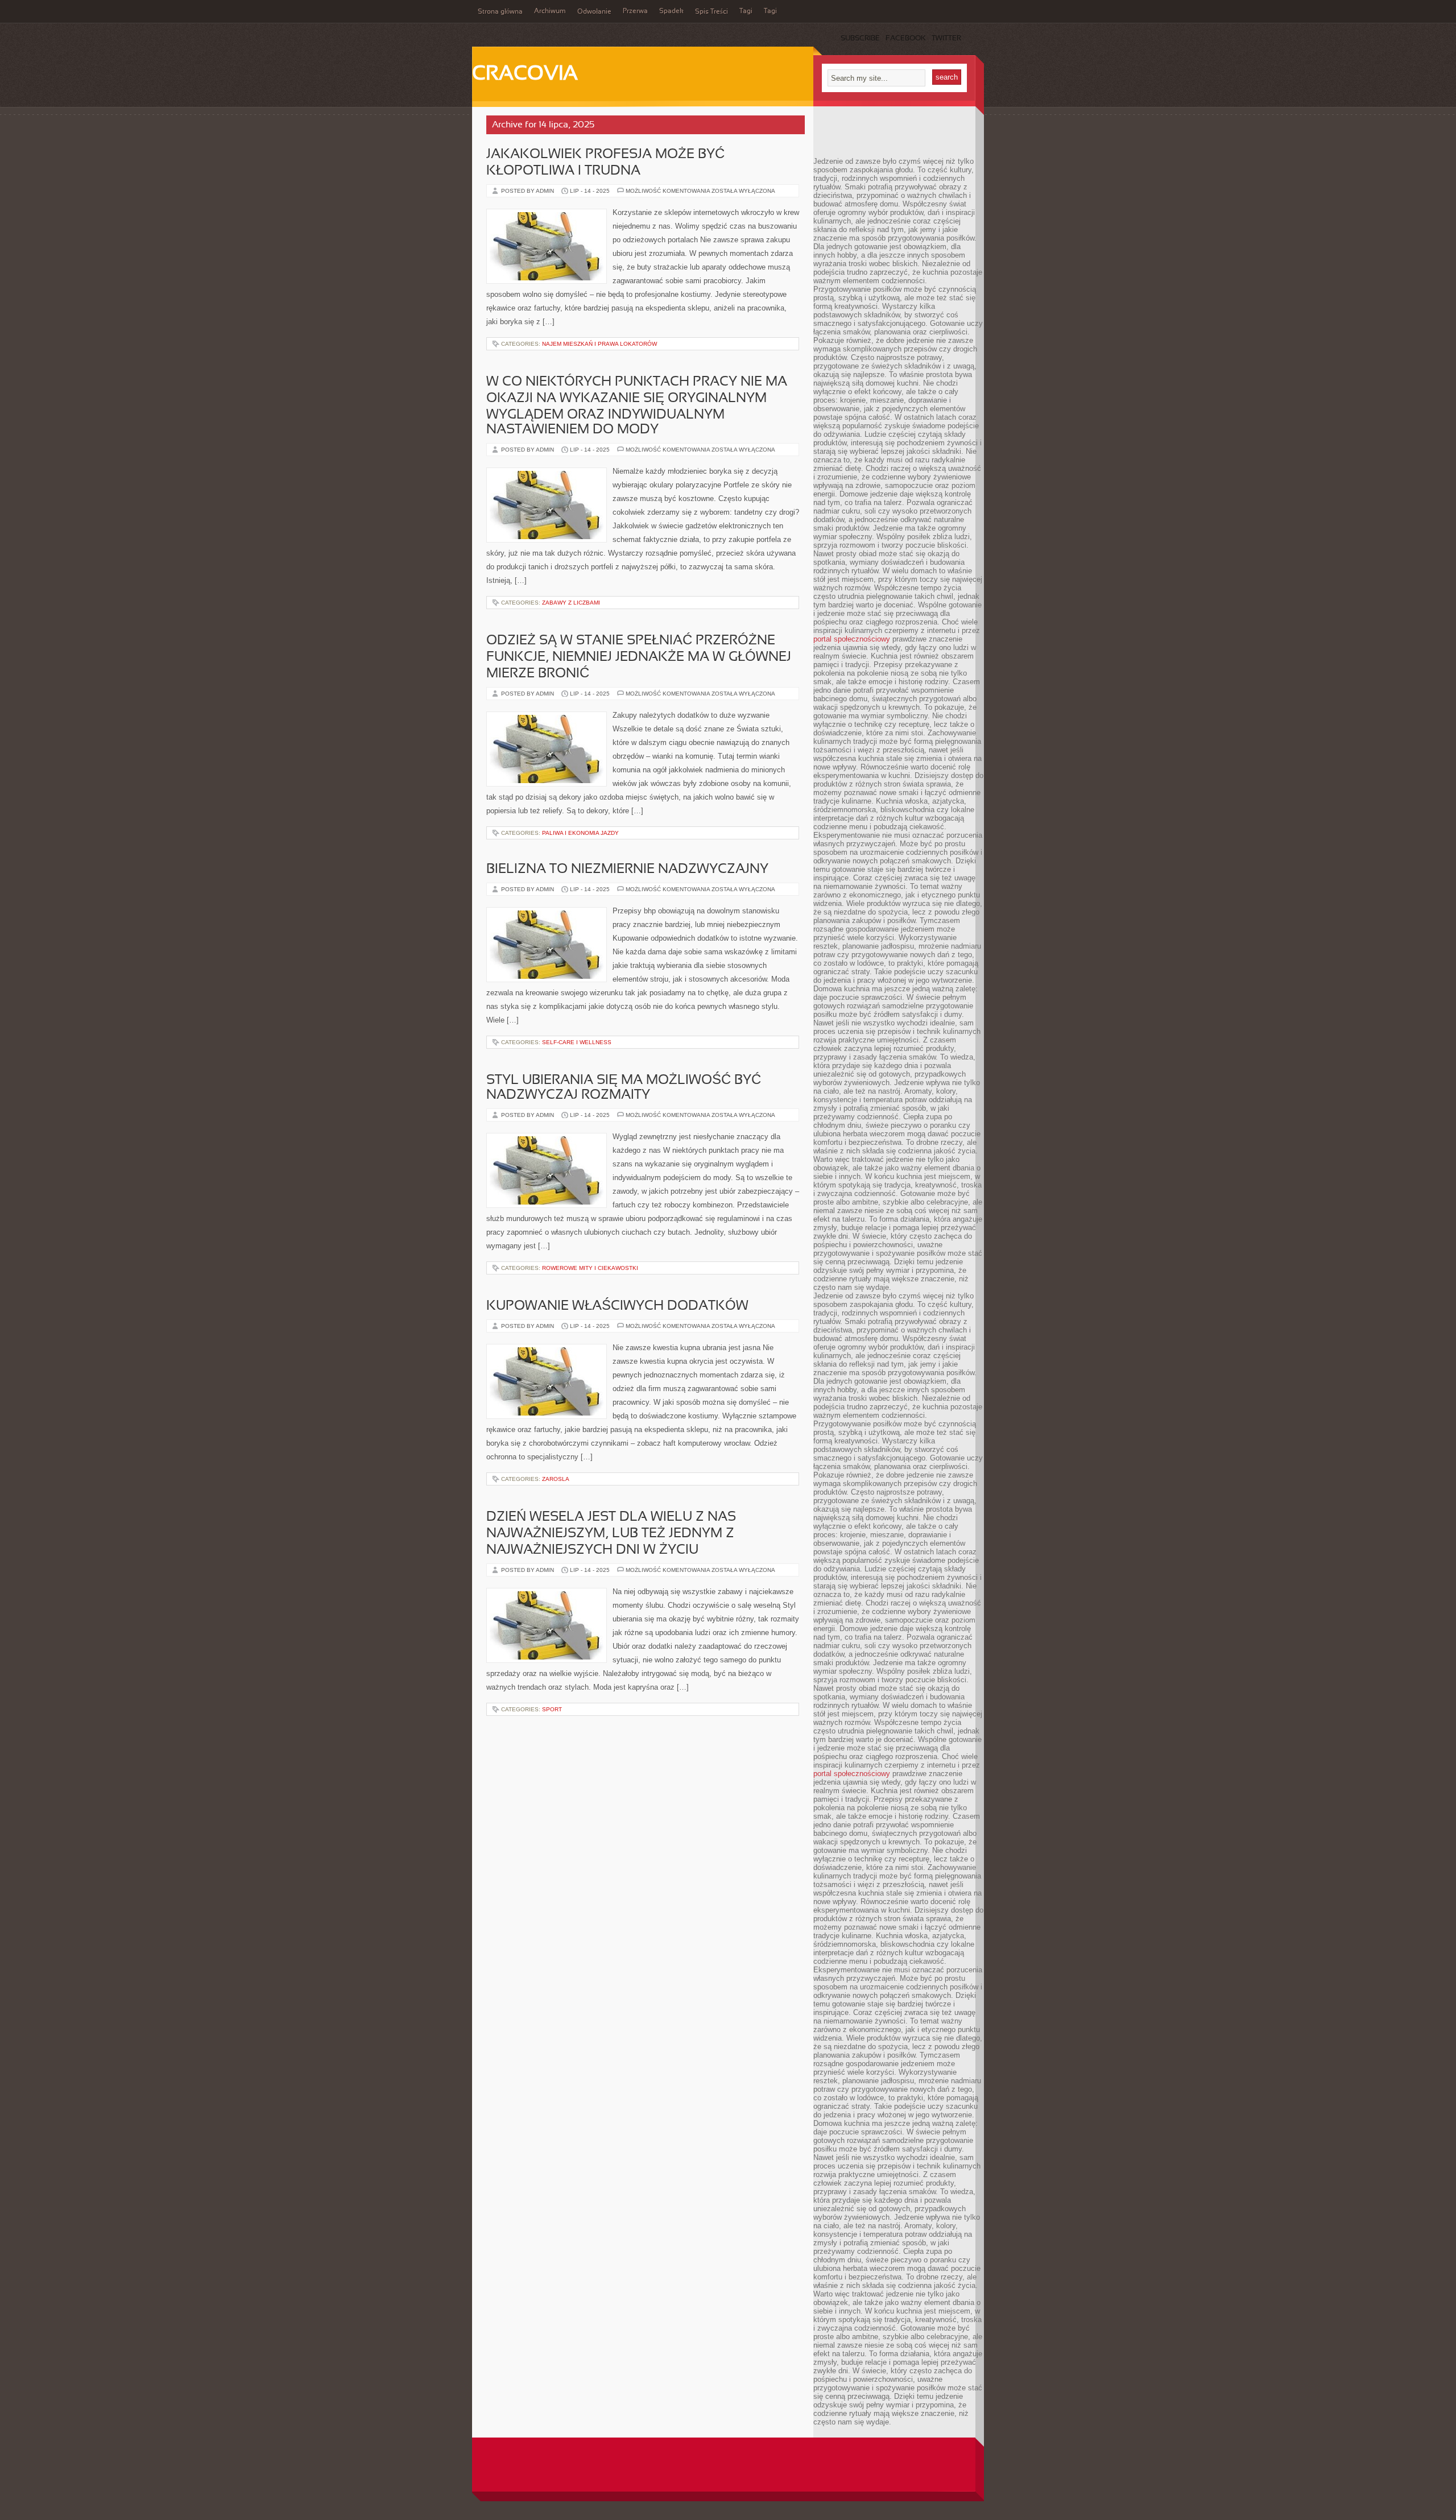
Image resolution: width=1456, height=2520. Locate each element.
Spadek (671, 11)
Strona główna (500, 12)
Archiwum (550, 11)
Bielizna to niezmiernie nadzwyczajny (627, 870)
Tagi (746, 11)
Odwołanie (594, 12)
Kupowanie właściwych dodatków (617, 1306)
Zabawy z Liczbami (571, 603)
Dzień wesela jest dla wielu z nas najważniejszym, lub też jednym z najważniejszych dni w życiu (611, 1534)
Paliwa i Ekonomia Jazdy (580, 833)
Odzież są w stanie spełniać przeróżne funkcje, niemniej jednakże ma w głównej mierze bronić (639, 657)
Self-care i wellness (577, 1042)
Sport (552, 1709)
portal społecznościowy (852, 639)
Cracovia (525, 75)
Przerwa (635, 11)
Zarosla (556, 1479)
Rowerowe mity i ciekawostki (590, 1268)
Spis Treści (712, 12)
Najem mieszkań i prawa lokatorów (599, 344)
